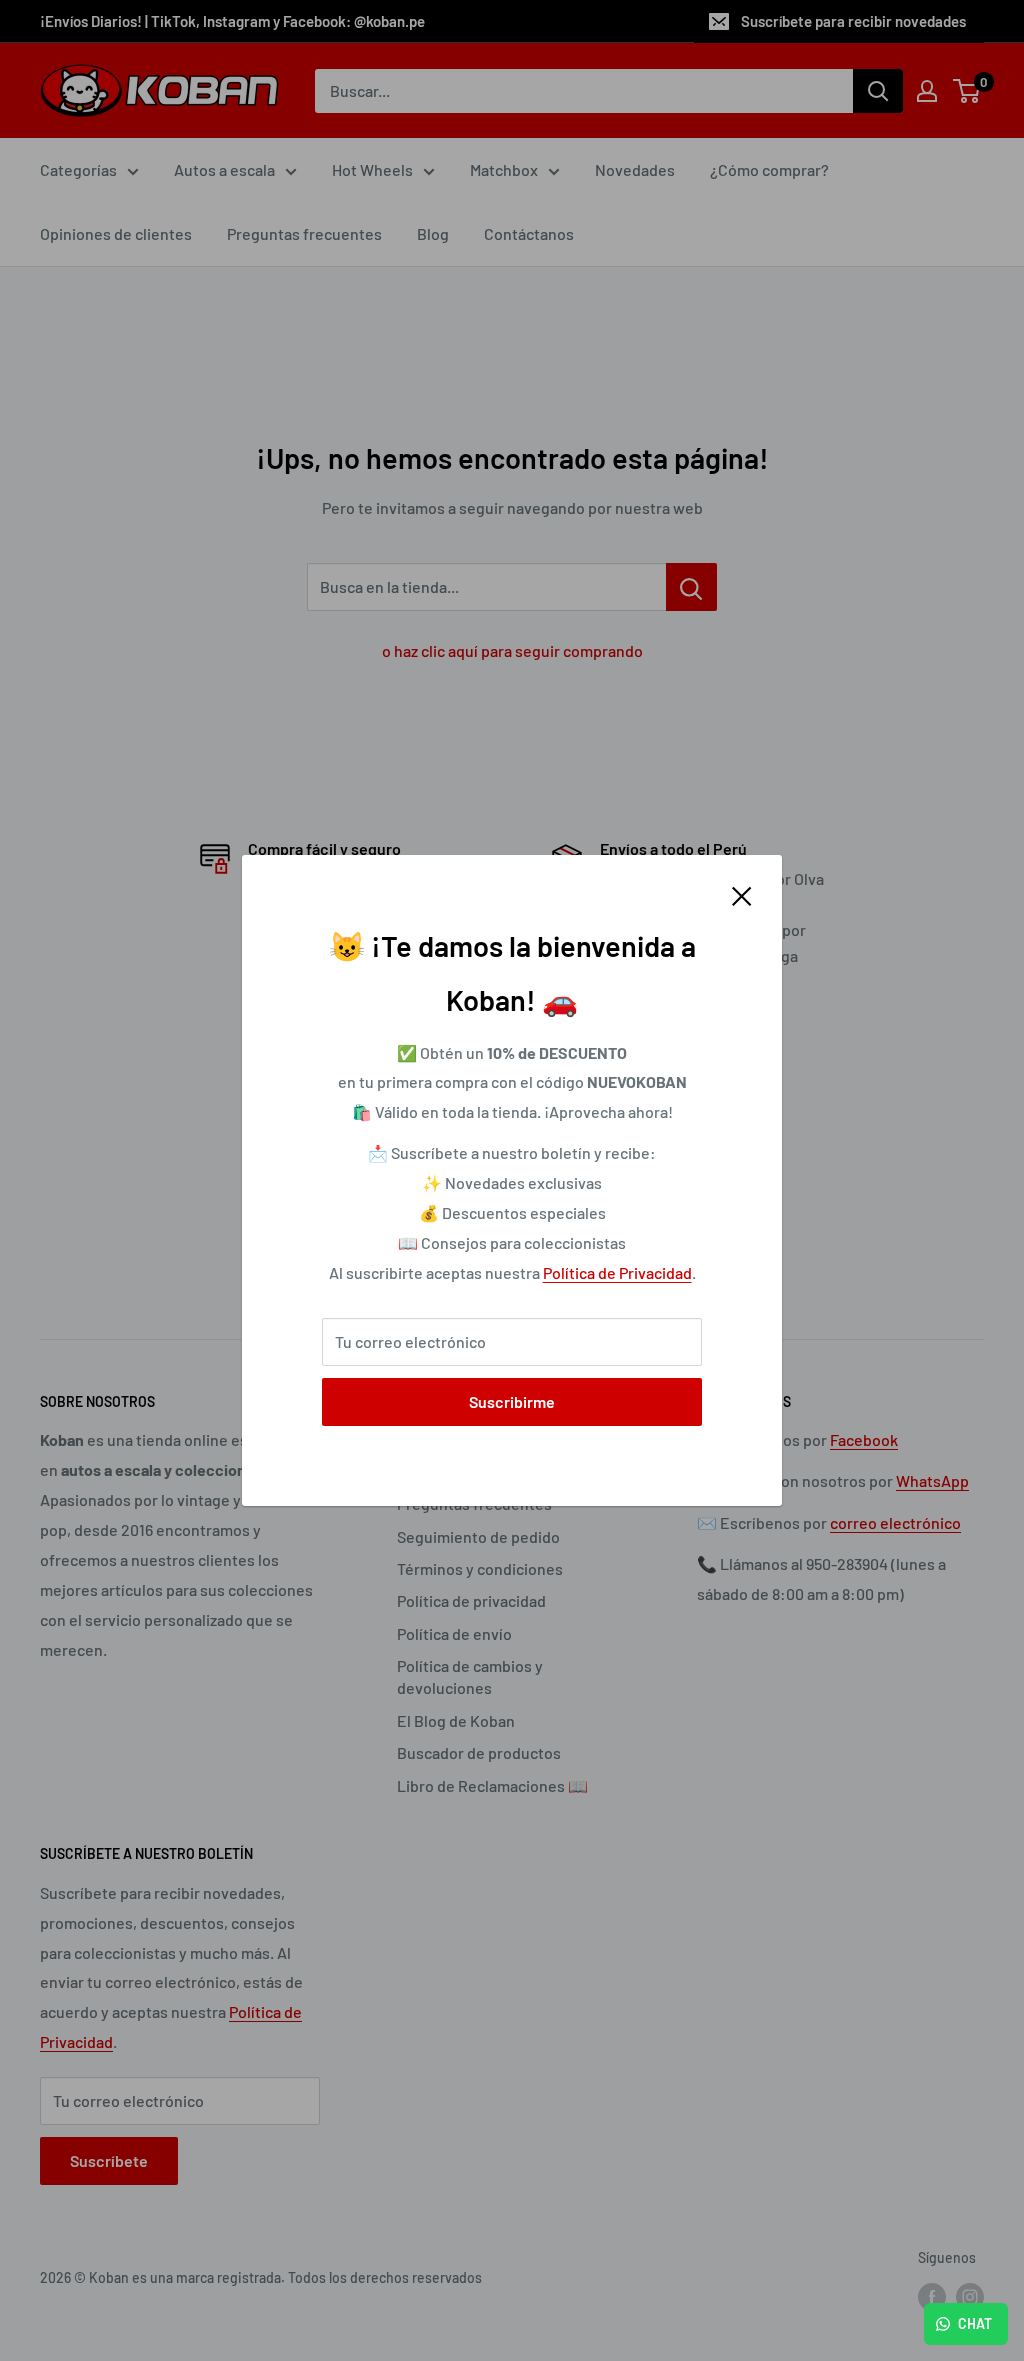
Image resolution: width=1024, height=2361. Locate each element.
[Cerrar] (742, 894)
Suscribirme (512, 1401)
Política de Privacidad (617, 1272)
